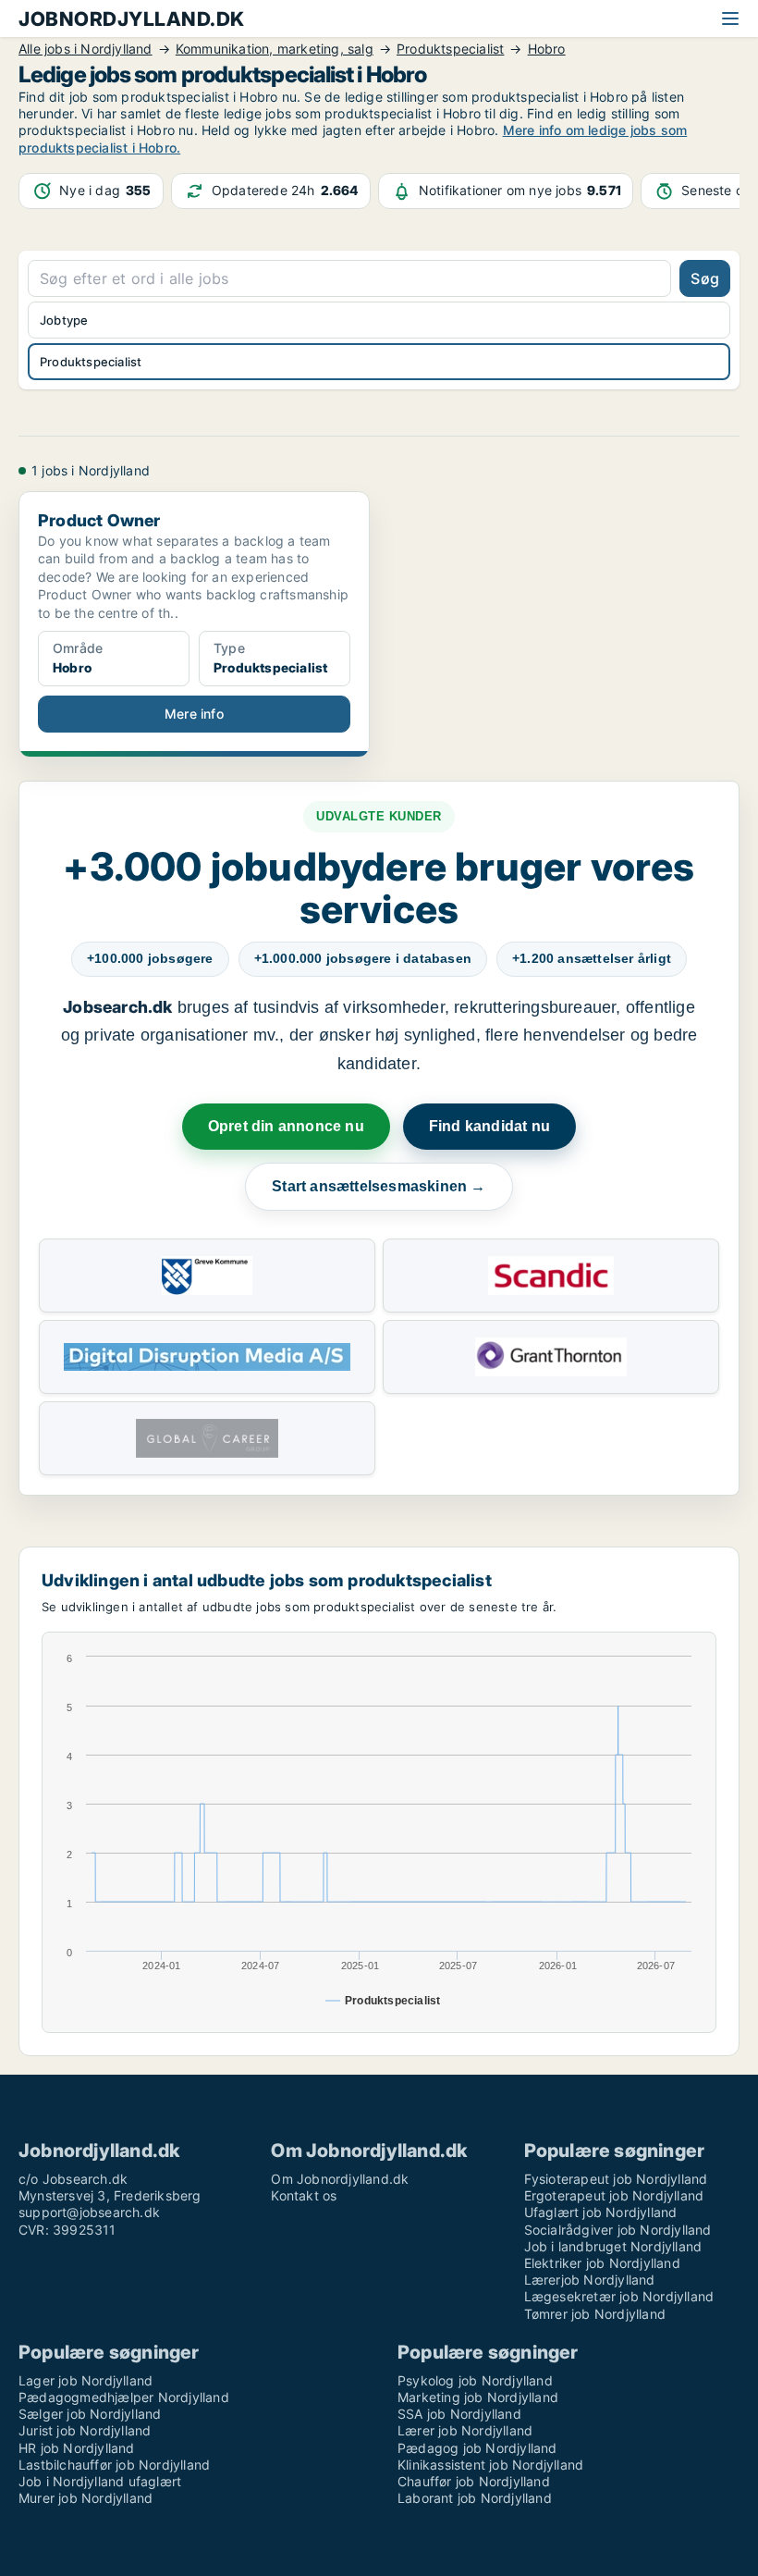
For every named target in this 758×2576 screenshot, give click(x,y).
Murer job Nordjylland (86, 2498)
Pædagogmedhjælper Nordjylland (124, 2397)
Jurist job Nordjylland (85, 2430)
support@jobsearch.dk (89, 2212)
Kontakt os (304, 2195)
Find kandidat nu (489, 1126)
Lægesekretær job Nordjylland (619, 2296)
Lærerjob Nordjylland (590, 2280)
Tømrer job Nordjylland (595, 2314)
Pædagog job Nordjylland (477, 2448)
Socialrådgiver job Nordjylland (618, 2230)
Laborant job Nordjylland (475, 2498)
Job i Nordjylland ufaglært (100, 2481)
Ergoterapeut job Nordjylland (614, 2195)
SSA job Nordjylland (459, 2414)
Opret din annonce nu (286, 1126)
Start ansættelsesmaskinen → (379, 1186)
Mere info (194, 714)
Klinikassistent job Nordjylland (490, 2465)
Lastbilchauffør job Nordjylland (114, 2465)
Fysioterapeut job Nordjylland (616, 2179)
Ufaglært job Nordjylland (601, 2212)
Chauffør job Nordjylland (474, 2481)
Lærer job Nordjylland (465, 2430)
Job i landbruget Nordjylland (613, 2246)
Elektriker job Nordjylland (602, 2263)
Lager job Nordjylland (86, 2380)
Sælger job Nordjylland (90, 2414)
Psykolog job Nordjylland (475, 2380)
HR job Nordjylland (77, 2448)
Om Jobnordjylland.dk (340, 2179)
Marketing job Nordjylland (478, 2397)
